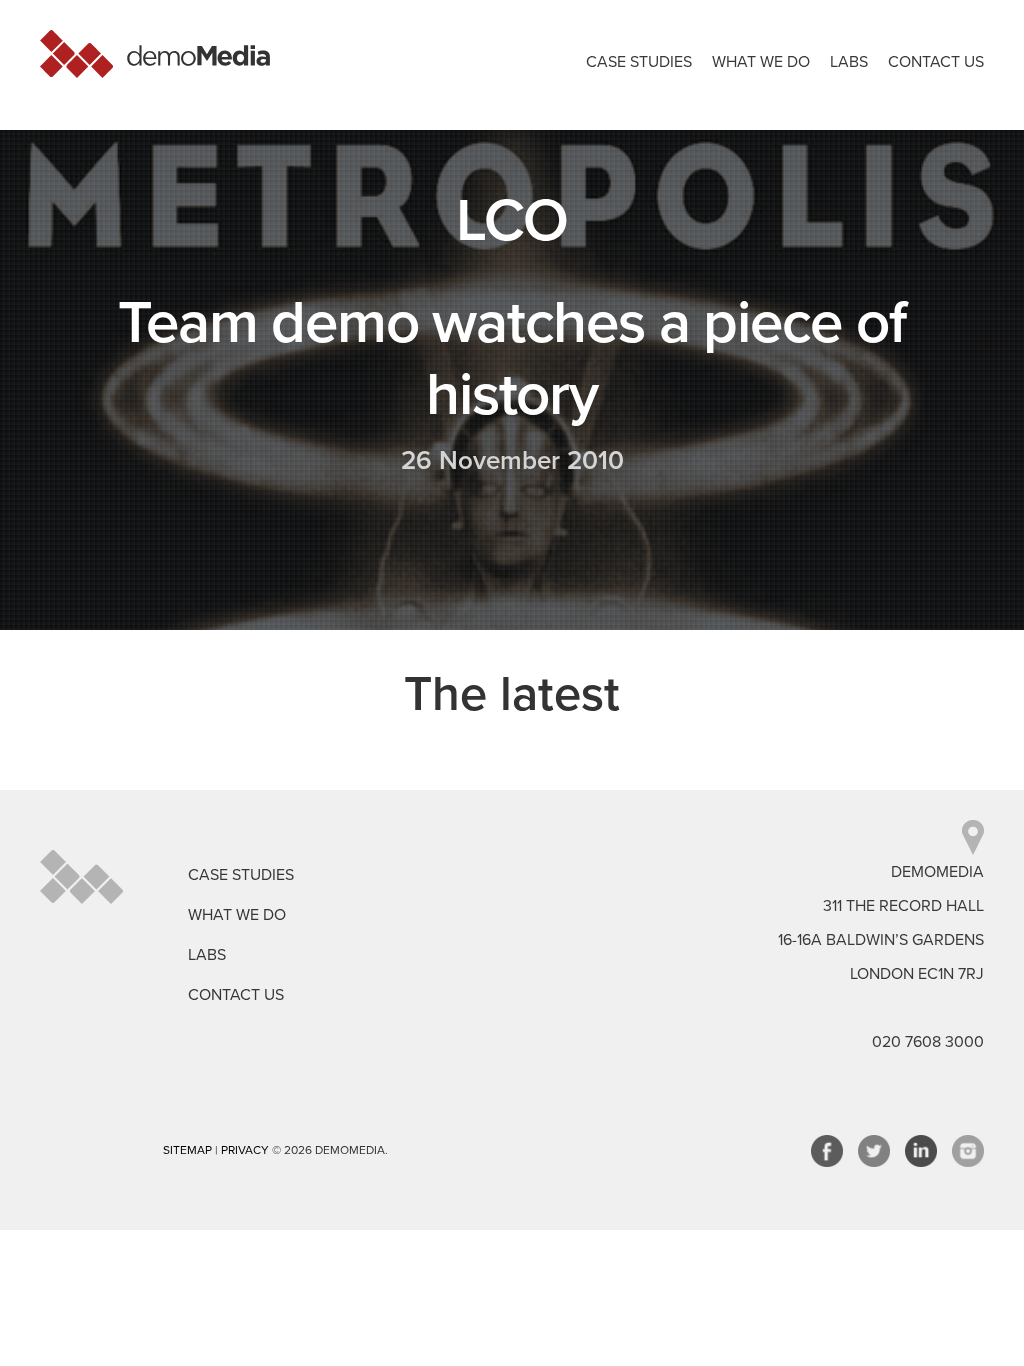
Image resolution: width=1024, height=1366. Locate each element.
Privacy (245, 1150)
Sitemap (187, 1150)
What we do (761, 62)
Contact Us (936, 62)
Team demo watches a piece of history (511, 359)
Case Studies (639, 62)
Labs (849, 62)
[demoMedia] (155, 54)
